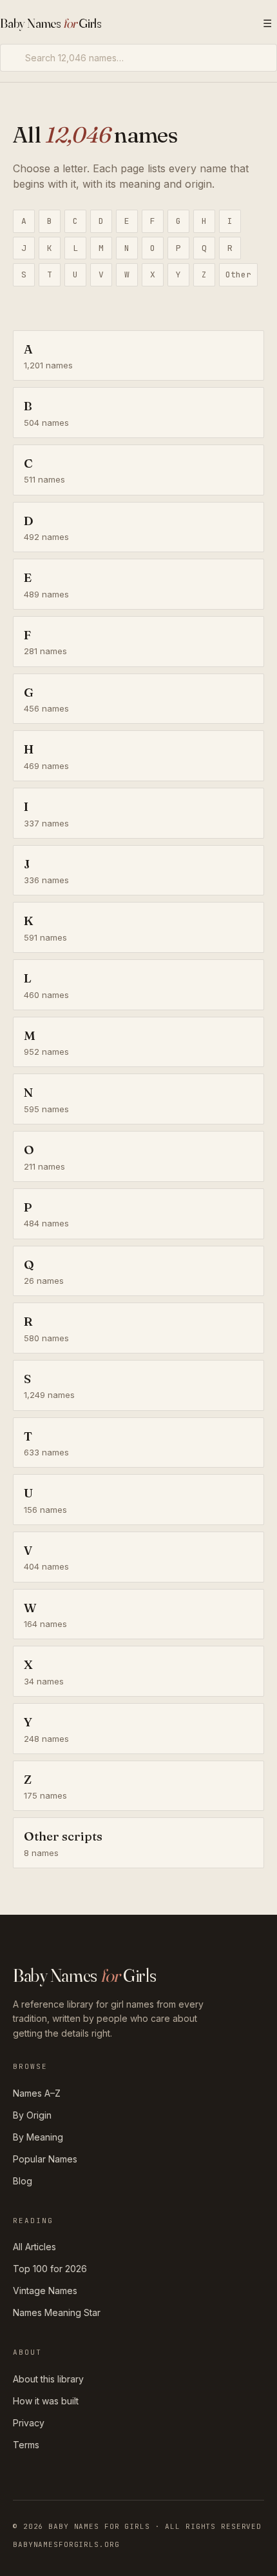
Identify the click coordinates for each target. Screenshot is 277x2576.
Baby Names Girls (51, 23)
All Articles (34, 2247)
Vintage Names (45, 2291)
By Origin (32, 2115)
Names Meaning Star (57, 2312)
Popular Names (45, 2159)
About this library (48, 2379)
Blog (23, 2181)
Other (238, 275)
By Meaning (38, 2137)
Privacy (29, 2423)
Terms (26, 2445)
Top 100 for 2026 (50, 2269)
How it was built (46, 2401)
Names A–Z (37, 2093)
